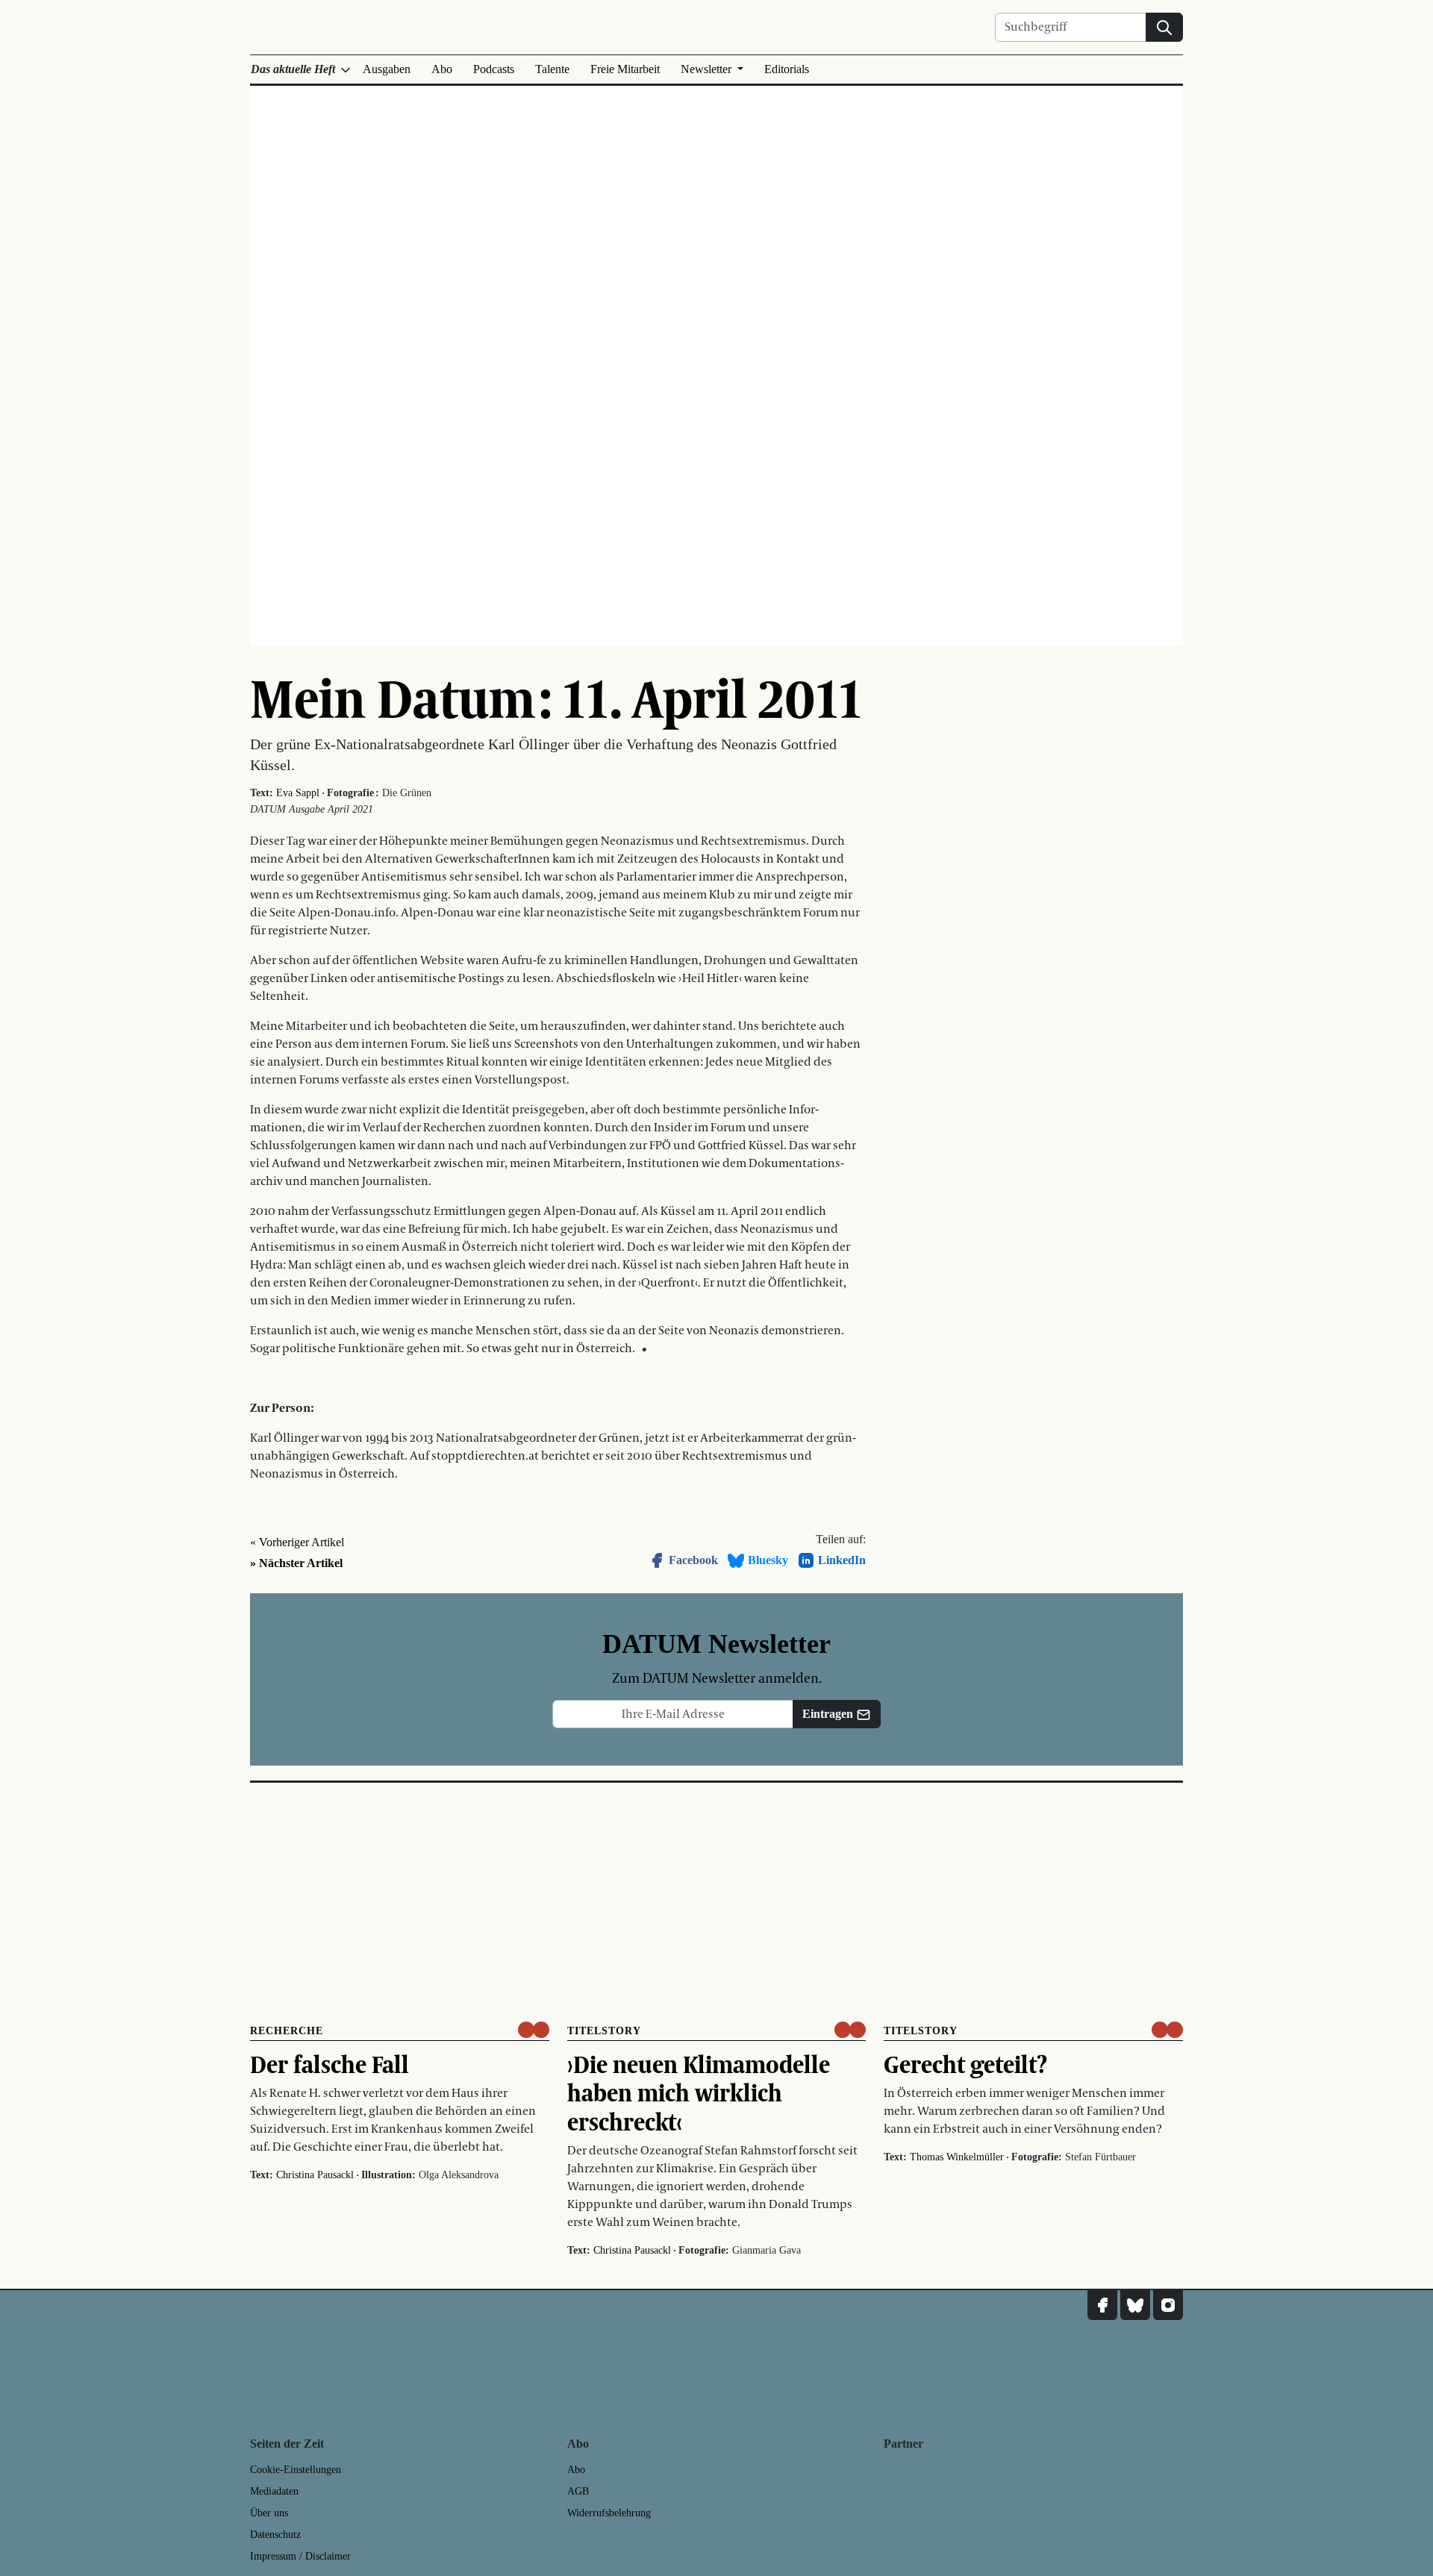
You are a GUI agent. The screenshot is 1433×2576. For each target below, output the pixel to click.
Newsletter (708, 69)
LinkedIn (842, 1560)
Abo (442, 69)
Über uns (269, 2513)
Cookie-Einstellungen (296, 2470)
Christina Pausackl (315, 2175)
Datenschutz (275, 2535)
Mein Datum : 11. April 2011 (556, 698)
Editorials (787, 69)
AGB (578, 2491)
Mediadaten (274, 2491)
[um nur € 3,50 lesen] (534, 2030)
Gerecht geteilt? (965, 2064)
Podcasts (494, 69)
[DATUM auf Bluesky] (1135, 2305)
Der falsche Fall (330, 2064)
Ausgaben (387, 69)
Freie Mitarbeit (625, 69)
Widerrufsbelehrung (609, 2513)
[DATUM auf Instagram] (1168, 2305)
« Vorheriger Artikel (297, 1542)
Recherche (287, 2031)
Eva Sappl (298, 793)
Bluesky (768, 1560)
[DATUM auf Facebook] (1102, 2305)
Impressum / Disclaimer (300, 2556)
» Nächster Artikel (296, 1563)
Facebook (693, 1560)
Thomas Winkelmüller (957, 2157)
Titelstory (604, 2031)
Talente (552, 69)
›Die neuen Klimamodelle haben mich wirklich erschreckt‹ (699, 2093)
